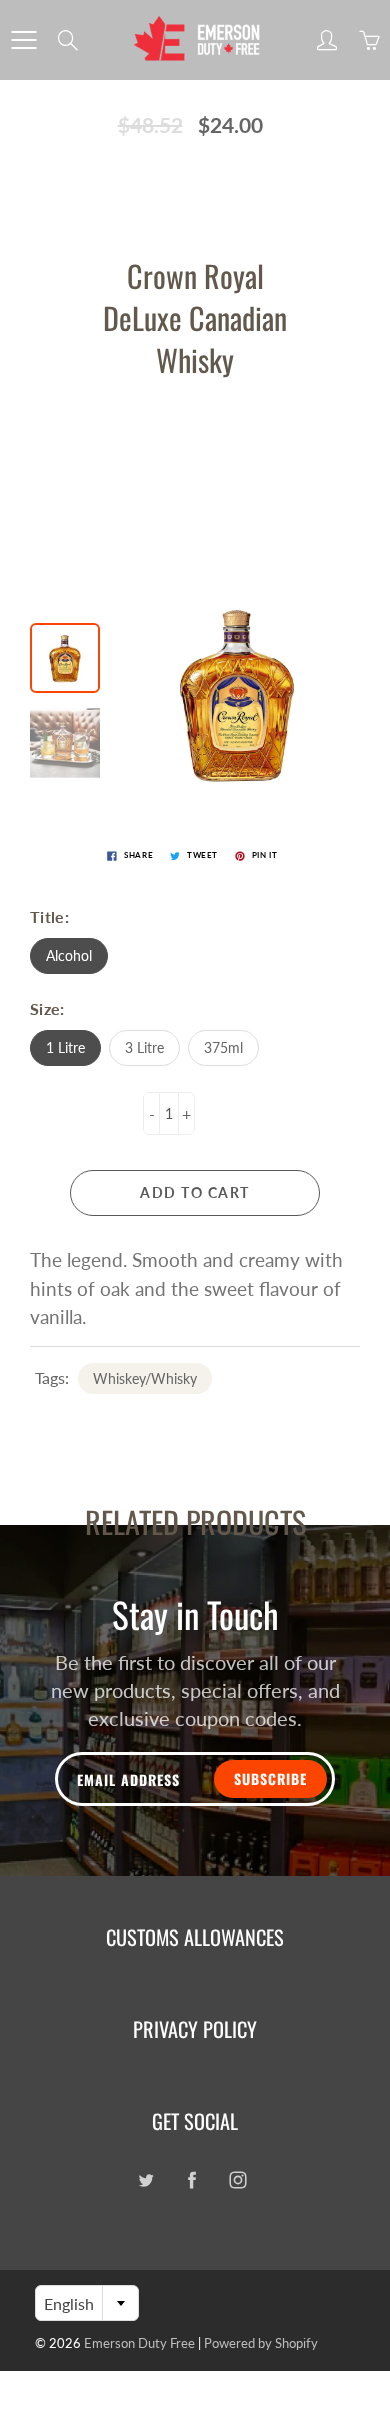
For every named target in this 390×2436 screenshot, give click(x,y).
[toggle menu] (23, 40)
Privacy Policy (195, 2029)
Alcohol (69, 955)
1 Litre (65, 1047)
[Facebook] (191, 2179)
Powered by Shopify (261, 2343)
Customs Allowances (195, 1937)
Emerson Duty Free (139, 2343)
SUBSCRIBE (270, 1778)
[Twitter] (145, 2179)
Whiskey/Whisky (145, 1378)
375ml (223, 1047)
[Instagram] (237, 2179)
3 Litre (144, 1047)
